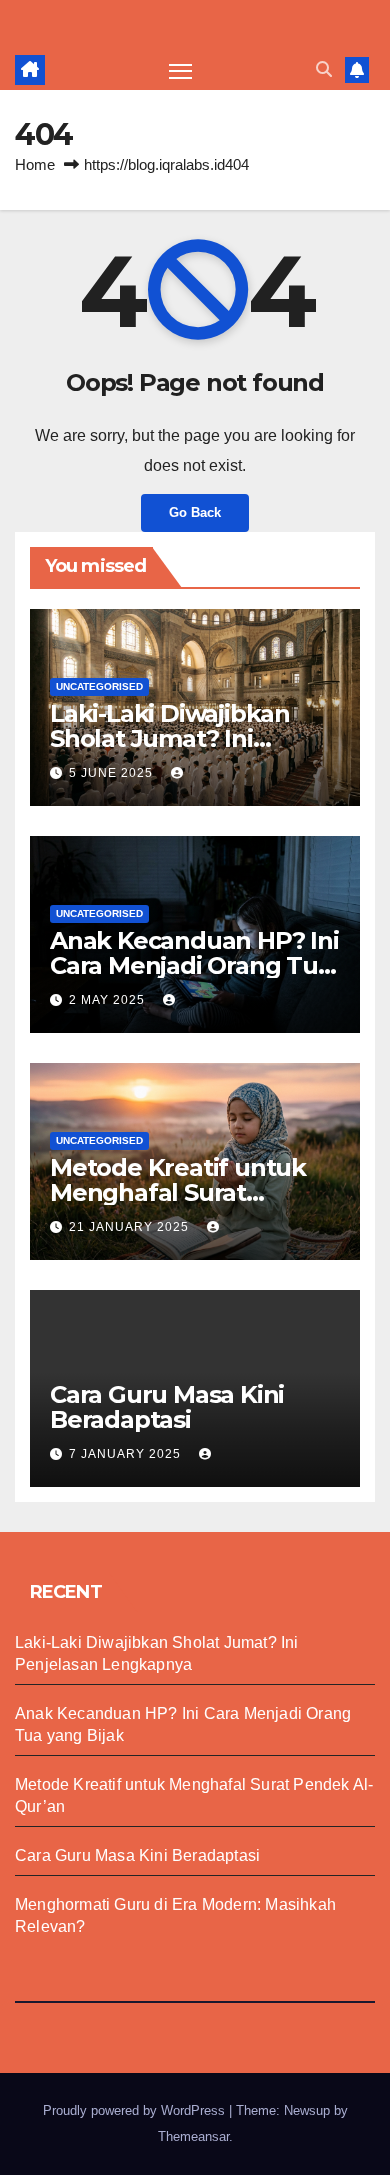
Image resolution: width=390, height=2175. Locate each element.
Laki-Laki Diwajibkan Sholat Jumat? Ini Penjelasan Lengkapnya (191, 738)
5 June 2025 (113, 773)
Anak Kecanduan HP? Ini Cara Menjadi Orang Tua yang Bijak (194, 965)
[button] (324, 69)
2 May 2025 (109, 1000)
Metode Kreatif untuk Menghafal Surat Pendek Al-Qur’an (178, 1192)
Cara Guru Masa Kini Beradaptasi (167, 1407)
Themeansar (193, 2136)
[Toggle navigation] (181, 70)
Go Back (195, 512)
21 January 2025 (131, 1227)
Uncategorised (99, 686)
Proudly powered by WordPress (136, 2110)
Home (35, 164)
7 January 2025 (127, 1454)
